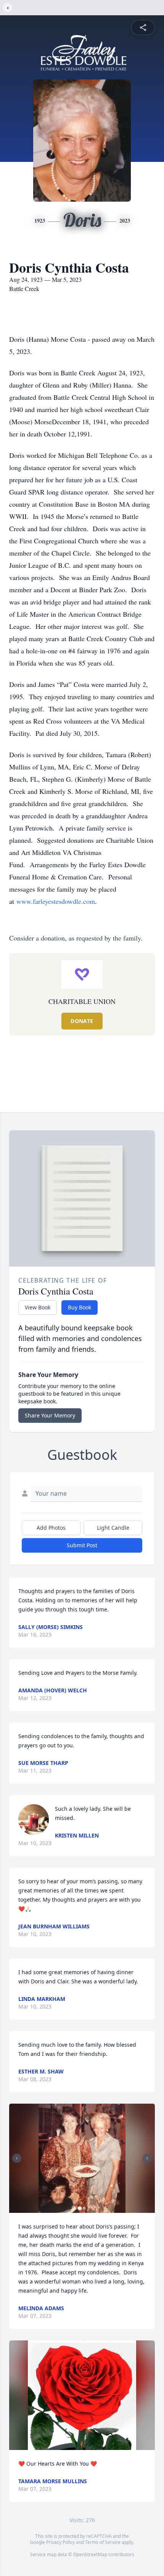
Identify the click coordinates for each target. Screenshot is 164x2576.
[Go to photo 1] (80, 2208)
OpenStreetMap (90, 2554)
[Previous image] (17, 2158)
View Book (38, 1307)
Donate (82, 1021)
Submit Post (82, 1545)
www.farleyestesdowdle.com (56, 901)
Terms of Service (103, 2542)
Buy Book (80, 1307)
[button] (82, 2158)
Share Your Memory (50, 1415)
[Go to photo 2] (84, 2208)
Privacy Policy (60, 2542)
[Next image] (147, 2158)
